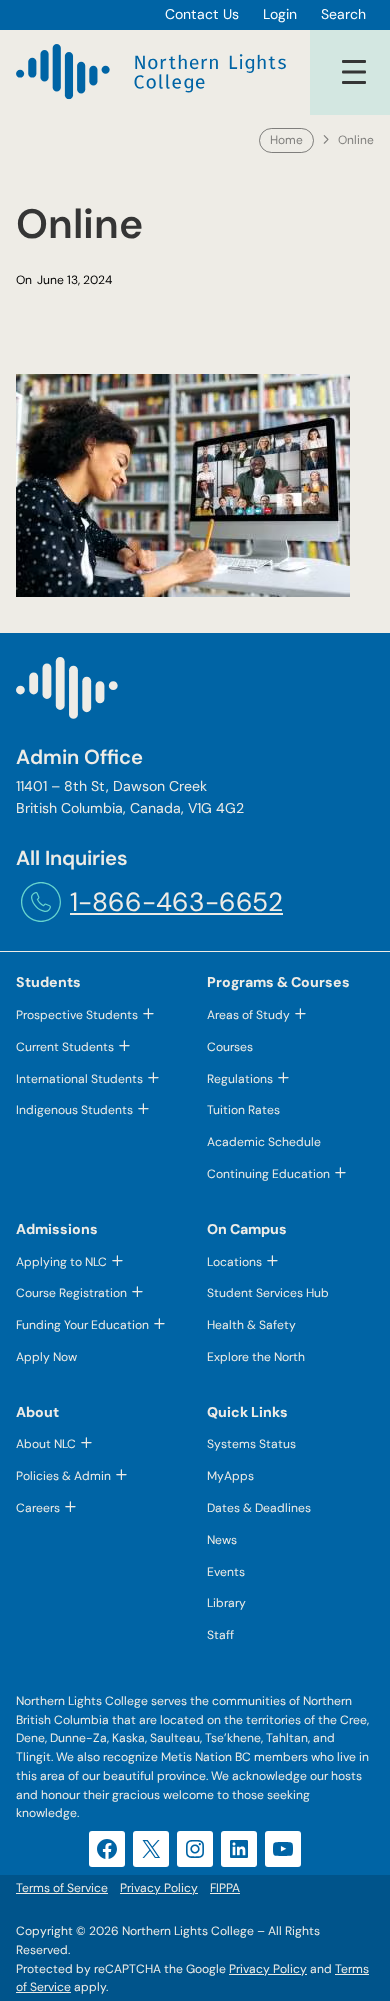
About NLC (46, 1444)
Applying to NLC (61, 1262)
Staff (220, 1635)
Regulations (240, 1079)
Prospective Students (77, 1015)
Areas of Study (248, 1015)
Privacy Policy (268, 1969)
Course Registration (71, 1293)
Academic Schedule (264, 1142)
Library (226, 1603)
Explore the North (256, 1357)
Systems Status (251, 1444)
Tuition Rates (243, 1110)
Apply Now (46, 1357)
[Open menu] (354, 72)
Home (286, 140)
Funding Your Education (82, 1325)
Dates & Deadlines (259, 1508)
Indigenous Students (74, 1110)
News (222, 1540)
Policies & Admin (63, 1476)
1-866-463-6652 (176, 902)
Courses (230, 1047)
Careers (38, 1508)
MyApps (230, 1476)
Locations (234, 1262)
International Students (79, 1079)
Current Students (65, 1047)
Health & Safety (251, 1325)
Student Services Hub (268, 1293)
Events (226, 1572)
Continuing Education (268, 1174)
